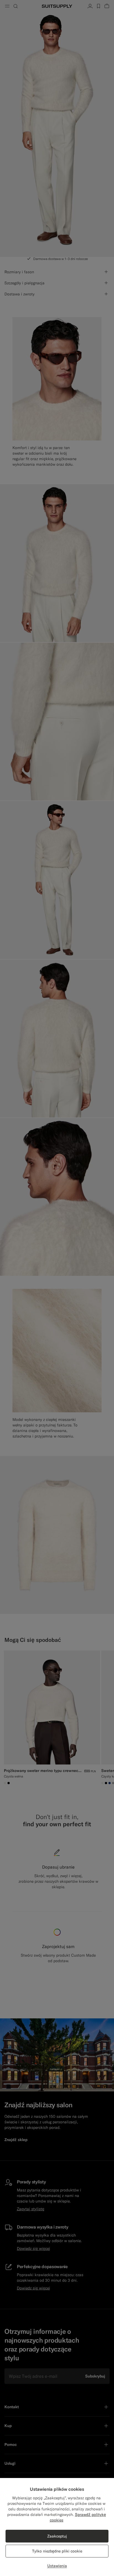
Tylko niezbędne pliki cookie (57, 2551)
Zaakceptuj (57, 2536)
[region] (57, 2527)
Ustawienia (57, 2566)
